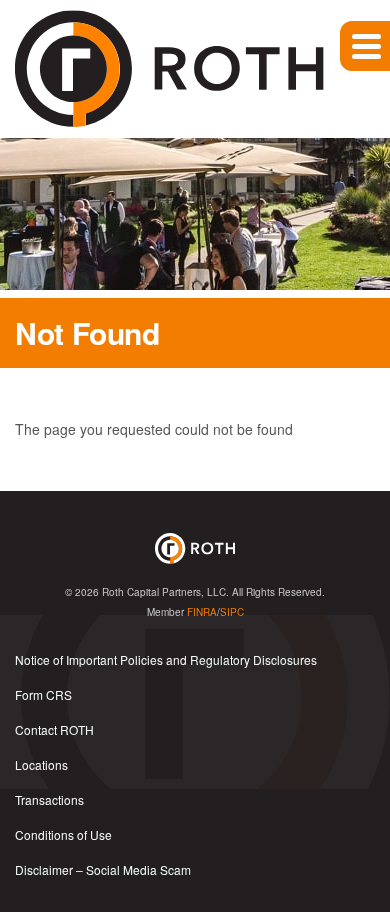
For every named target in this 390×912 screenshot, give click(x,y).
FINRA (202, 612)
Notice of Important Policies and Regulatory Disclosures (166, 659)
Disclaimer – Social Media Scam (103, 869)
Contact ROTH (54, 729)
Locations (41, 764)
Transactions (49, 799)
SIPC (232, 612)
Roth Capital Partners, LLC (164, 592)
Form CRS (43, 694)
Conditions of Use (63, 834)
